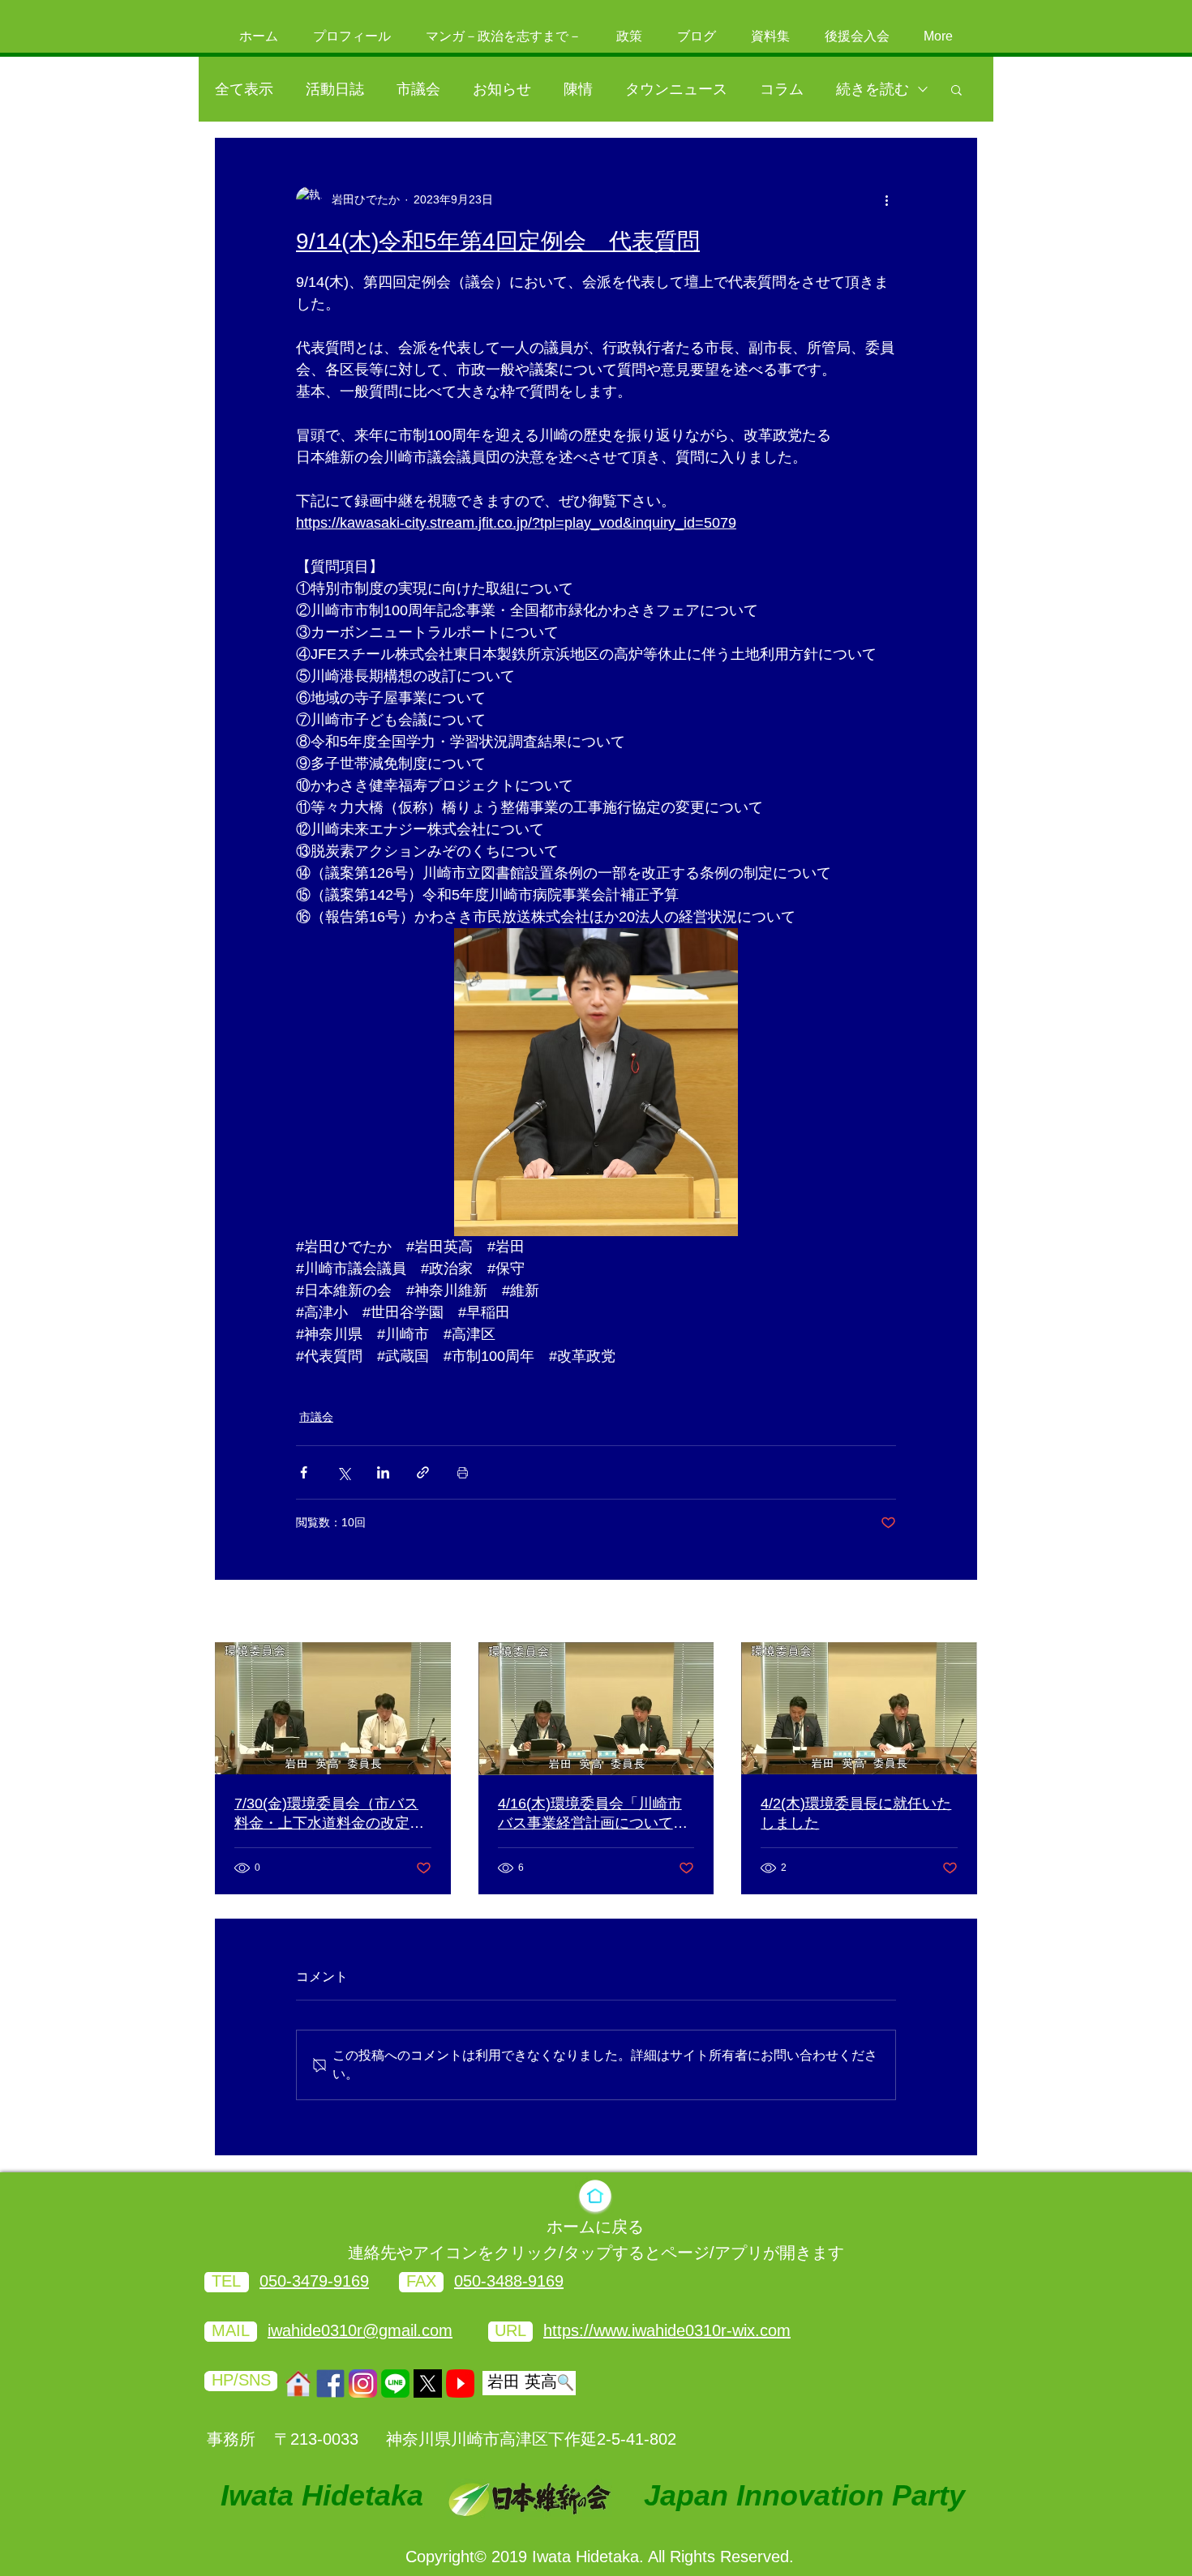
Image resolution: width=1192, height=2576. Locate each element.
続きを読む (873, 89)
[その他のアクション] (886, 199)
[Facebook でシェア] (304, 1472)
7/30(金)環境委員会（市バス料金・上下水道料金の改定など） (329, 1814)
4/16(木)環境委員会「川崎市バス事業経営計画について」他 (593, 1814)
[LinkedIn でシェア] (383, 1472)
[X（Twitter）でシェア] (343, 1472)
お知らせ (502, 89)
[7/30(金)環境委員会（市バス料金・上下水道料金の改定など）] (333, 1708)
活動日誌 (335, 89)
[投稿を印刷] (463, 1472)
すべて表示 (949, 1612)
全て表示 (244, 89)
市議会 (418, 89)
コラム (782, 89)
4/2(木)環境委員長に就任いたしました (856, 1813)
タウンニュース (676, 89)
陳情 (578, 89)
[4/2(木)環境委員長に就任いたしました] (859, 1708)
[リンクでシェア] (423, 1472)
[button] (956, 89)
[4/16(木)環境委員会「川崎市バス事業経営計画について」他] (596, 1709)
